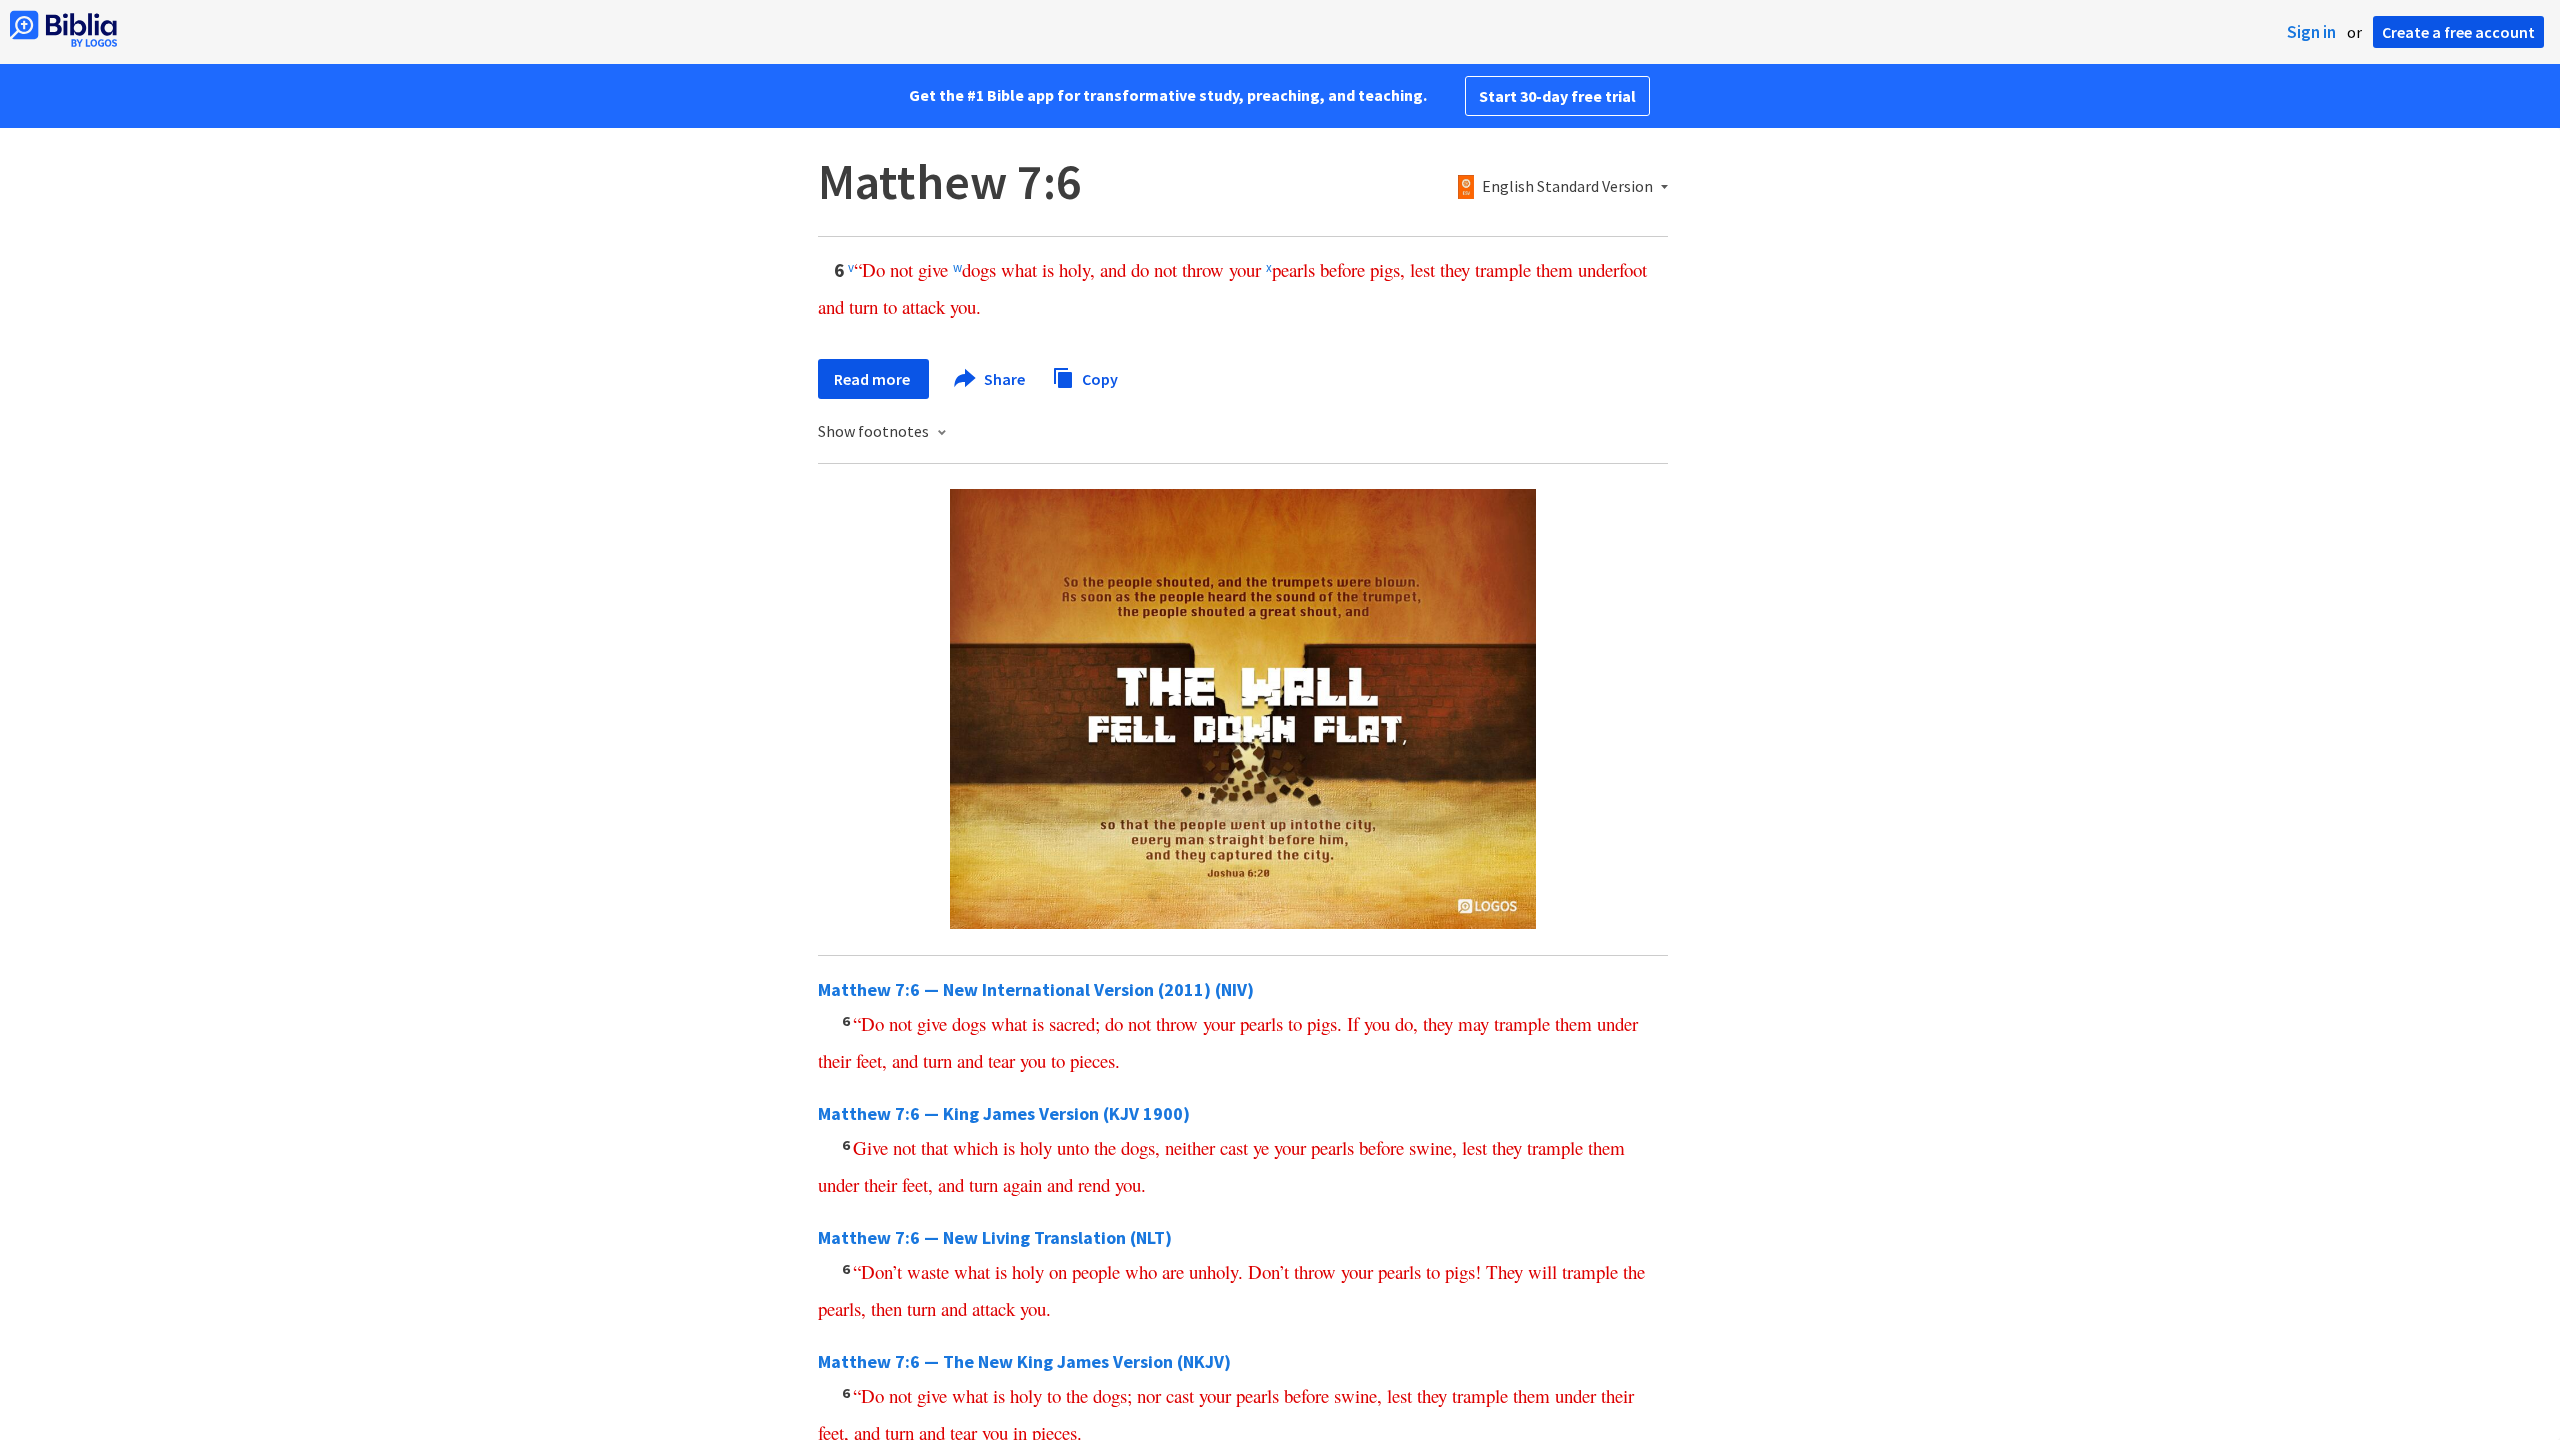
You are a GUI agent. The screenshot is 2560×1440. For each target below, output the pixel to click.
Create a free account (2458, 32)
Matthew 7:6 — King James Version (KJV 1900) (1004, 1113)
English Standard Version (1567, 187)
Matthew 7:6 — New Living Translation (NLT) (995, 1237)
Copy (1098, 378)
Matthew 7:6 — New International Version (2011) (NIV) (1036, 989)
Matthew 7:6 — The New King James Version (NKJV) (1024, 1361)
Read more (873, 379)
